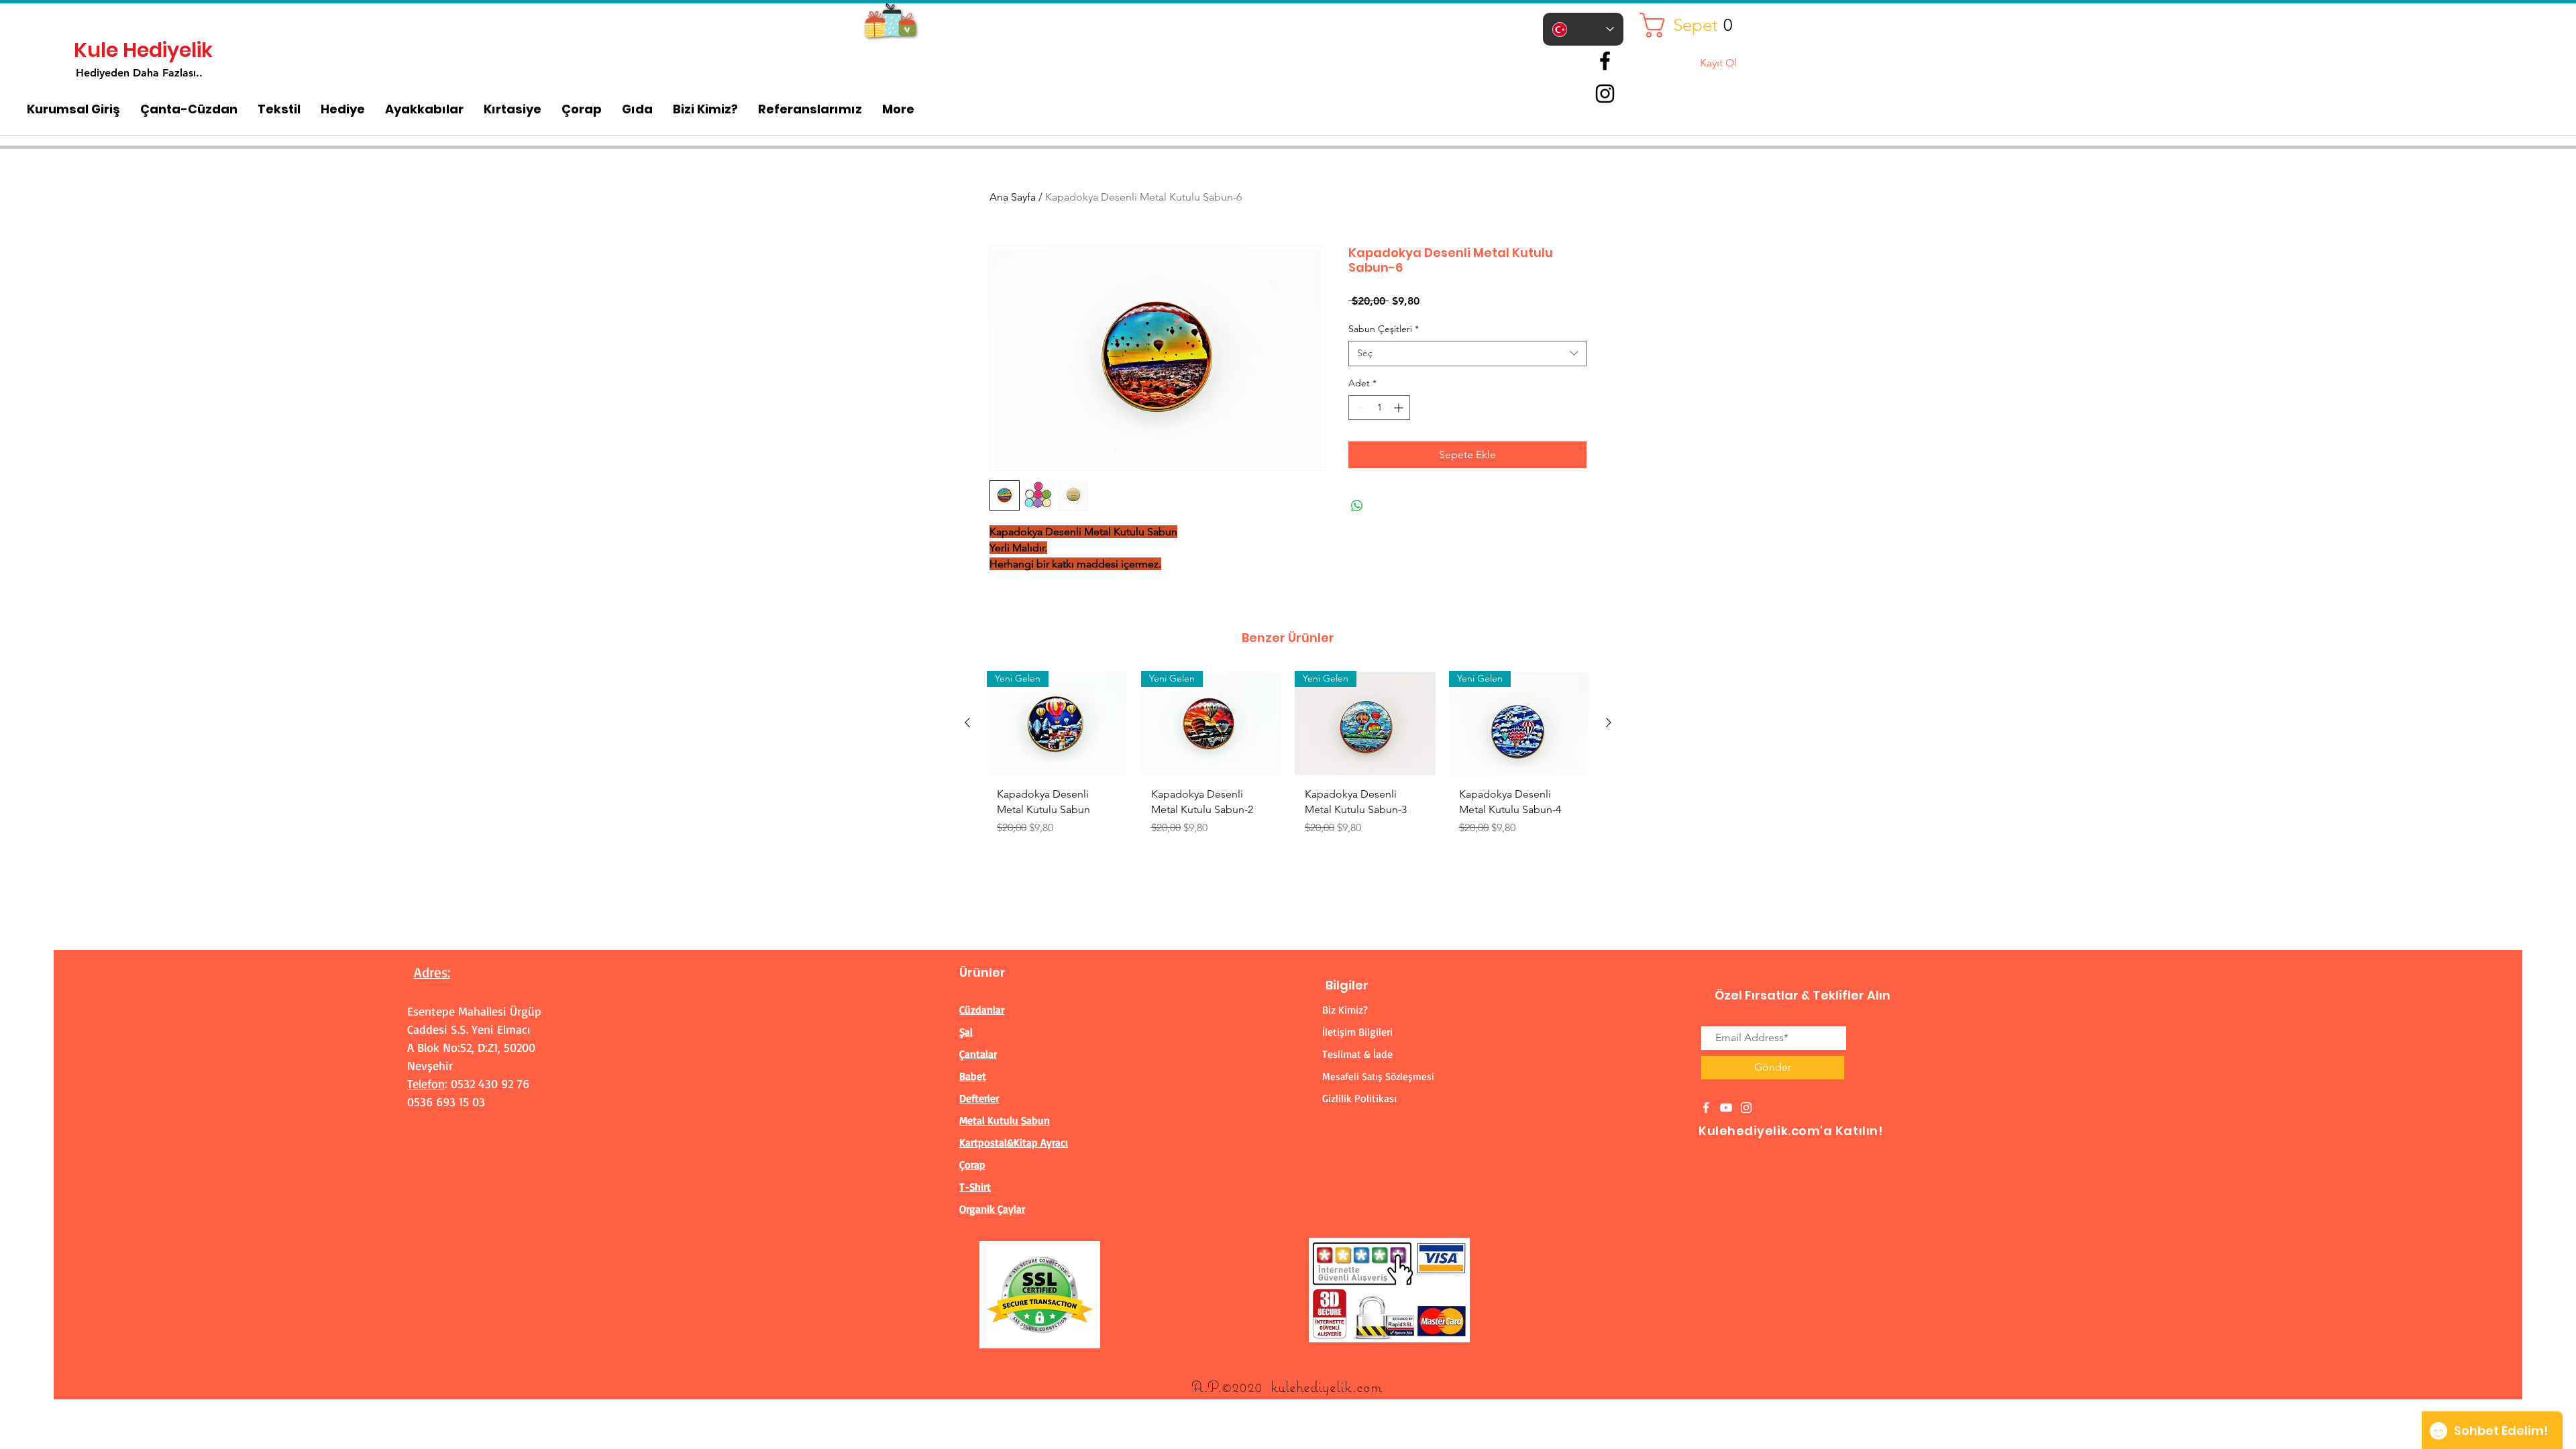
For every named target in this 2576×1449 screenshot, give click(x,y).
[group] (1288, 758)
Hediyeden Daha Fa (125, 73)
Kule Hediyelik (143, 50)
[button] (1691, 25)
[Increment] (1400, 408)
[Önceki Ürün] (967, 722)
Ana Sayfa (1013, 197)
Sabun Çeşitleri (1384, 329)
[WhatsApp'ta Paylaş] (1357, 506)
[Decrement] (1359, 408)
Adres (431, 972)
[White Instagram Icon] (1746, 1108)
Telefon (426, 1083)
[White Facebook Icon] (1706, 1108)
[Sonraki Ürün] (1609, 722)
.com (1367, 1386)
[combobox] (1467, 354)
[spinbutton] (1379, 408)
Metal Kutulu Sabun (1005, 1120)
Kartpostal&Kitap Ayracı (1014, 1142)
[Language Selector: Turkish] (1583, 29)
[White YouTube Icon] (1726, 1108)
